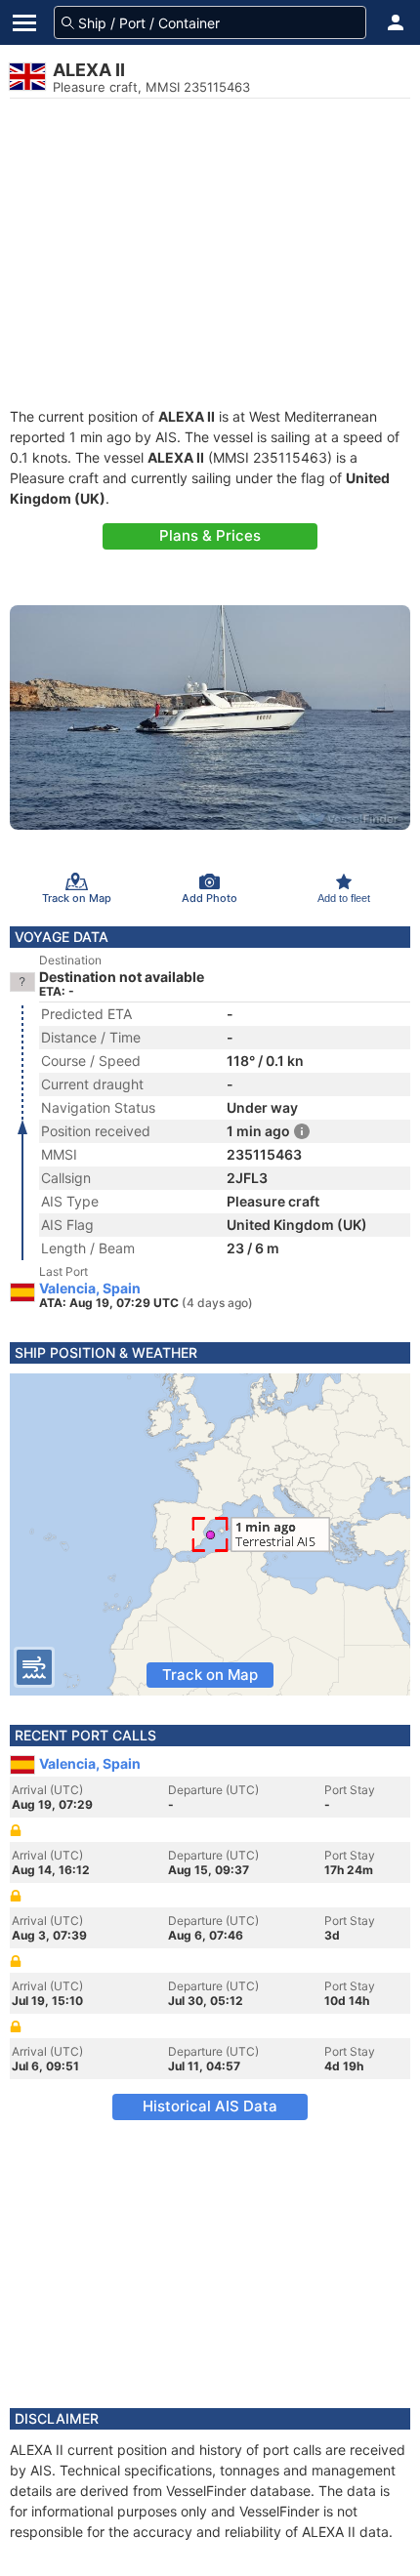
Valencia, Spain (90, 1288)
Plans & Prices (210, 535)
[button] (396, 22)
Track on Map (210, 1675)
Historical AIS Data (210, 2106)
